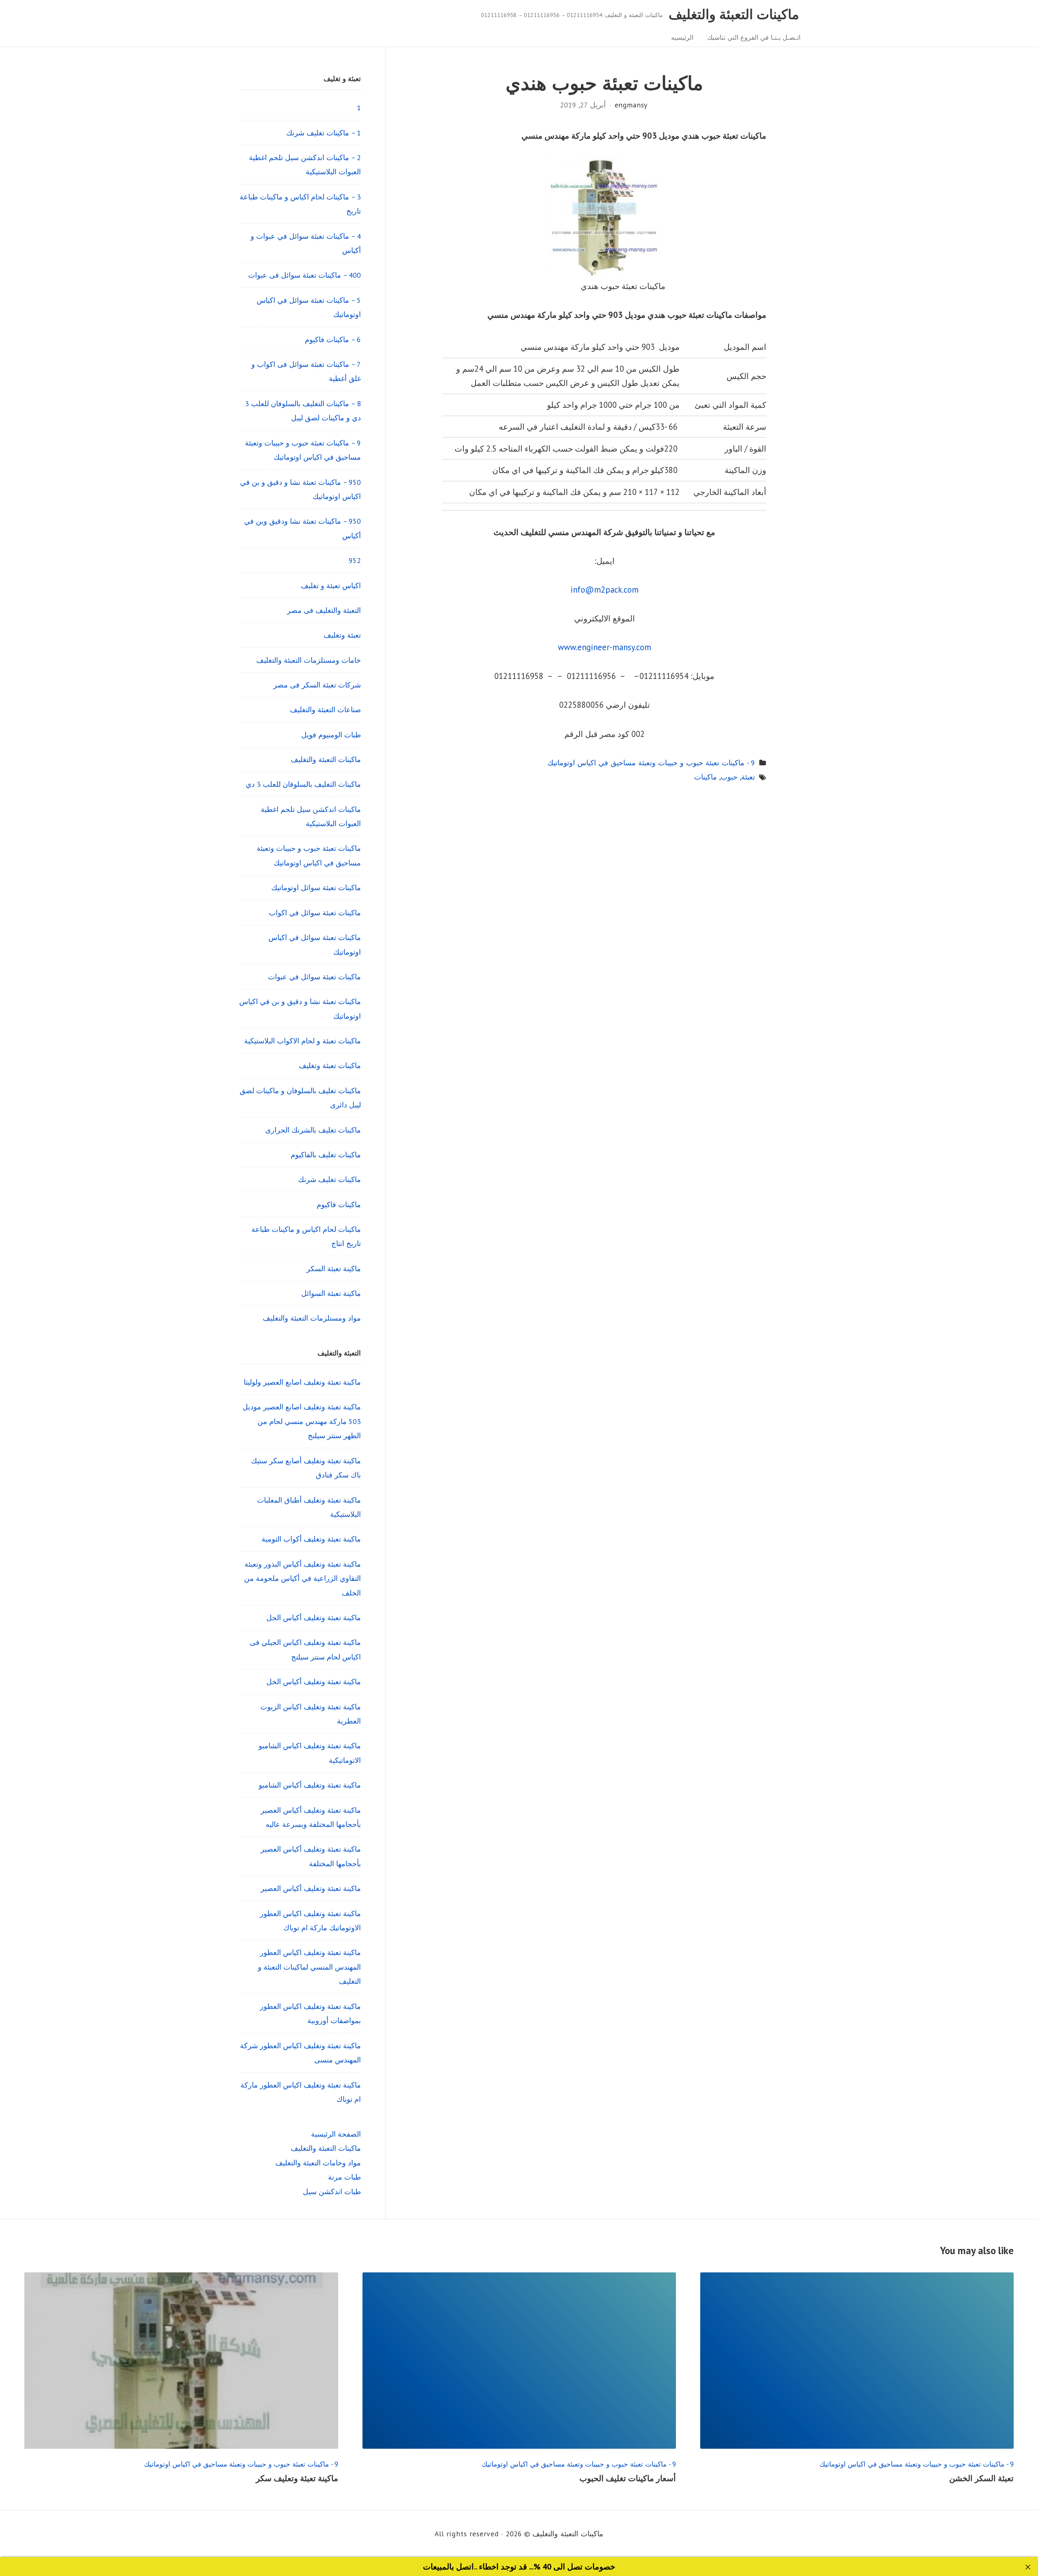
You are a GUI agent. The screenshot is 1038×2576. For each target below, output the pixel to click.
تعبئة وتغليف (342, 635)
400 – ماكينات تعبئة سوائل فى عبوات (305, 275)
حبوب (729, 777)
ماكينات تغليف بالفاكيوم (326, 1155)
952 (355, 560)
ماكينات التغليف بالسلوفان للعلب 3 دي (303, 784)
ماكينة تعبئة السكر (334, 1269)
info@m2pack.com (605, 590)
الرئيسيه (682, 37)
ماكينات (706, 777)
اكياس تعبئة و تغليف (331, 586)
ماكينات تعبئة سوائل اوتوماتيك (316, 888)
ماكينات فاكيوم (339, 1204)
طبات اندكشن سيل (332, 2192)
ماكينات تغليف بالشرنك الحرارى (313, 1130)
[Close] (1028, 2567)
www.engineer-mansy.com (605, 647)
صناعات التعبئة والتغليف (325, 710)
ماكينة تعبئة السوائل (331, 1293)
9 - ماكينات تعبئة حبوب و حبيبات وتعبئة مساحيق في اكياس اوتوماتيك (651, 763)
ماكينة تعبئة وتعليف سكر (297, 2478)
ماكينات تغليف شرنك (329, 1179)
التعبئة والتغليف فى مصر (324, 610)
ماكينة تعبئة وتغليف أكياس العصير (311, 1888)
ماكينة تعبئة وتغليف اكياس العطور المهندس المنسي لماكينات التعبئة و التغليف (309, 1967)
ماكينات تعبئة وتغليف (330, 1065)
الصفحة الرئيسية (336, 2134)
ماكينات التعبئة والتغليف (734, 14)
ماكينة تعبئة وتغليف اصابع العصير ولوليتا (302, 1382)
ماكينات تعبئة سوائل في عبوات (314, 977)
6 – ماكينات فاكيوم (333, 339)
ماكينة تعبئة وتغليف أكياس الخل (314, 1682)
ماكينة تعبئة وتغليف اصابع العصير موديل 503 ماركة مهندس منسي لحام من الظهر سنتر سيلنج (302, 1421)
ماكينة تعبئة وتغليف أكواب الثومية (311, 1539)
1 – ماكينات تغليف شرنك (324, 133)
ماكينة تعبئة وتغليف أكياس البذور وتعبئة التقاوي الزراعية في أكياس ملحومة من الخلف (302, 1578)
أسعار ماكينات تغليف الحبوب (628, 2478)
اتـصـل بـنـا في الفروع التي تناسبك (754, 37)
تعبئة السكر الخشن (981, 2478)
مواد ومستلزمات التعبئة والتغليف (312, 1318)
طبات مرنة (344, 2177)
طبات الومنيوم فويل (331, 735)
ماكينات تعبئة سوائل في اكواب (315, 913)
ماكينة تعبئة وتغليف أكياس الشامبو (310, 1785)
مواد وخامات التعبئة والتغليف (318, 2163)
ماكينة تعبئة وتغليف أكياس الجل (314, 1618)
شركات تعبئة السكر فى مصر (317, 685)
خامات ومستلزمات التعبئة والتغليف (309, 660)
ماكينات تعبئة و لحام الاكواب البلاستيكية (302, 1041)
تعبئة (748, 777)
